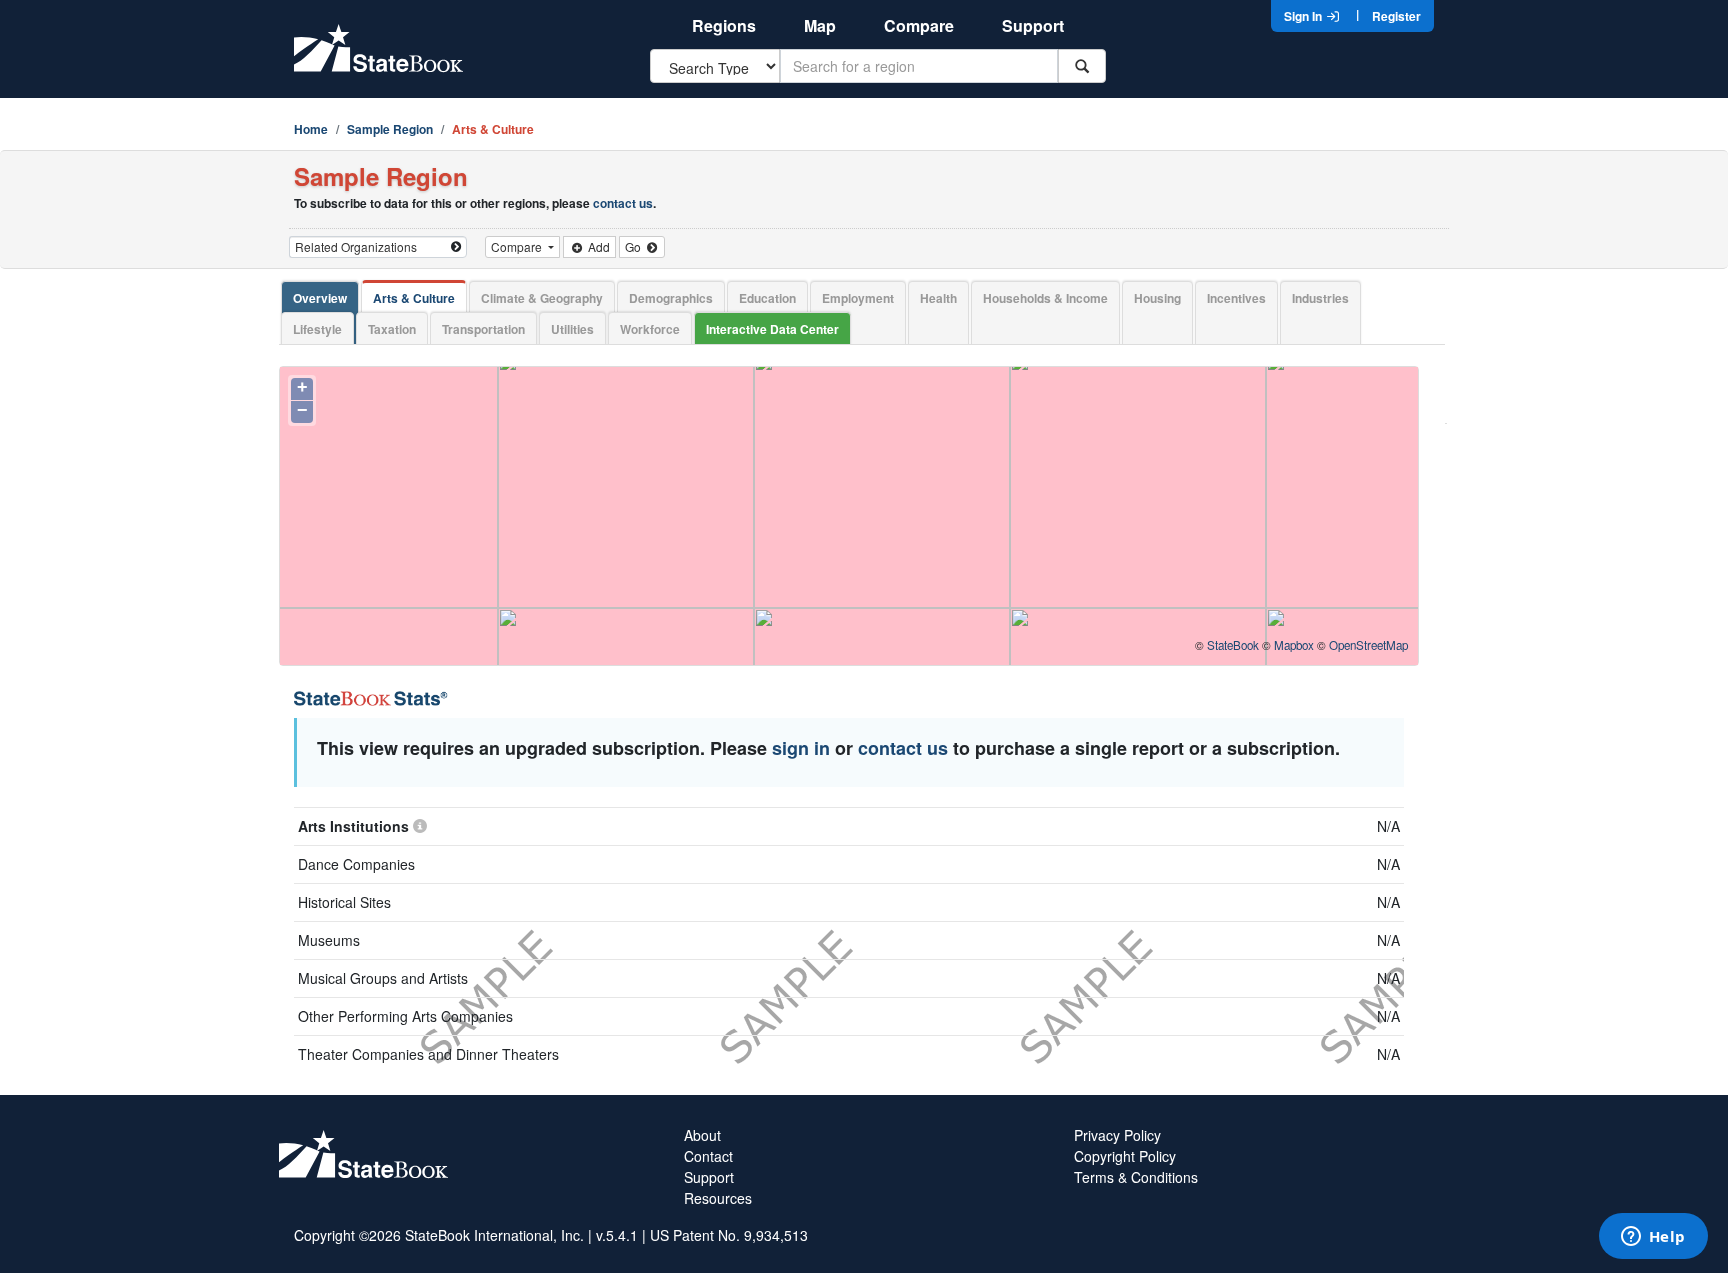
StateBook (1233, 645)
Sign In (1304, 16)
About (702, 1135)
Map (820, 25)
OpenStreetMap (1368, 645)
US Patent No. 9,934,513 (729, 1235)
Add (597, 246)
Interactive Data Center (772, 329)
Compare (919, 25)
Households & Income (1045, 298)
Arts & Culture (414, 298)
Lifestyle (317, 329)
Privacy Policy (1117, 1135)
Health (938, 298)
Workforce (650, 329)
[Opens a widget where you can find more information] (1653, 1238)
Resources (718, 1198)
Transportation (483, 329)
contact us (623, 203)
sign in (801, 748)
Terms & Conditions (1136, 1177)
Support (1033, 25)
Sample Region (390, 129)
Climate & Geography (542, 298)
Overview (320, 298)
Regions (724, 25)
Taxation (392, 329)
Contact (708, 1156)
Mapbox (1294, 645)
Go (634, 246)
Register (1396, 16)
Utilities (572, 329)
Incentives (1236, 298)
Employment (858, 298)
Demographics (671, 298)
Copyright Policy (1125, 1156)
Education (767, 298)
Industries (1320, 298)
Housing (1157, 298)
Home (311, 129)
